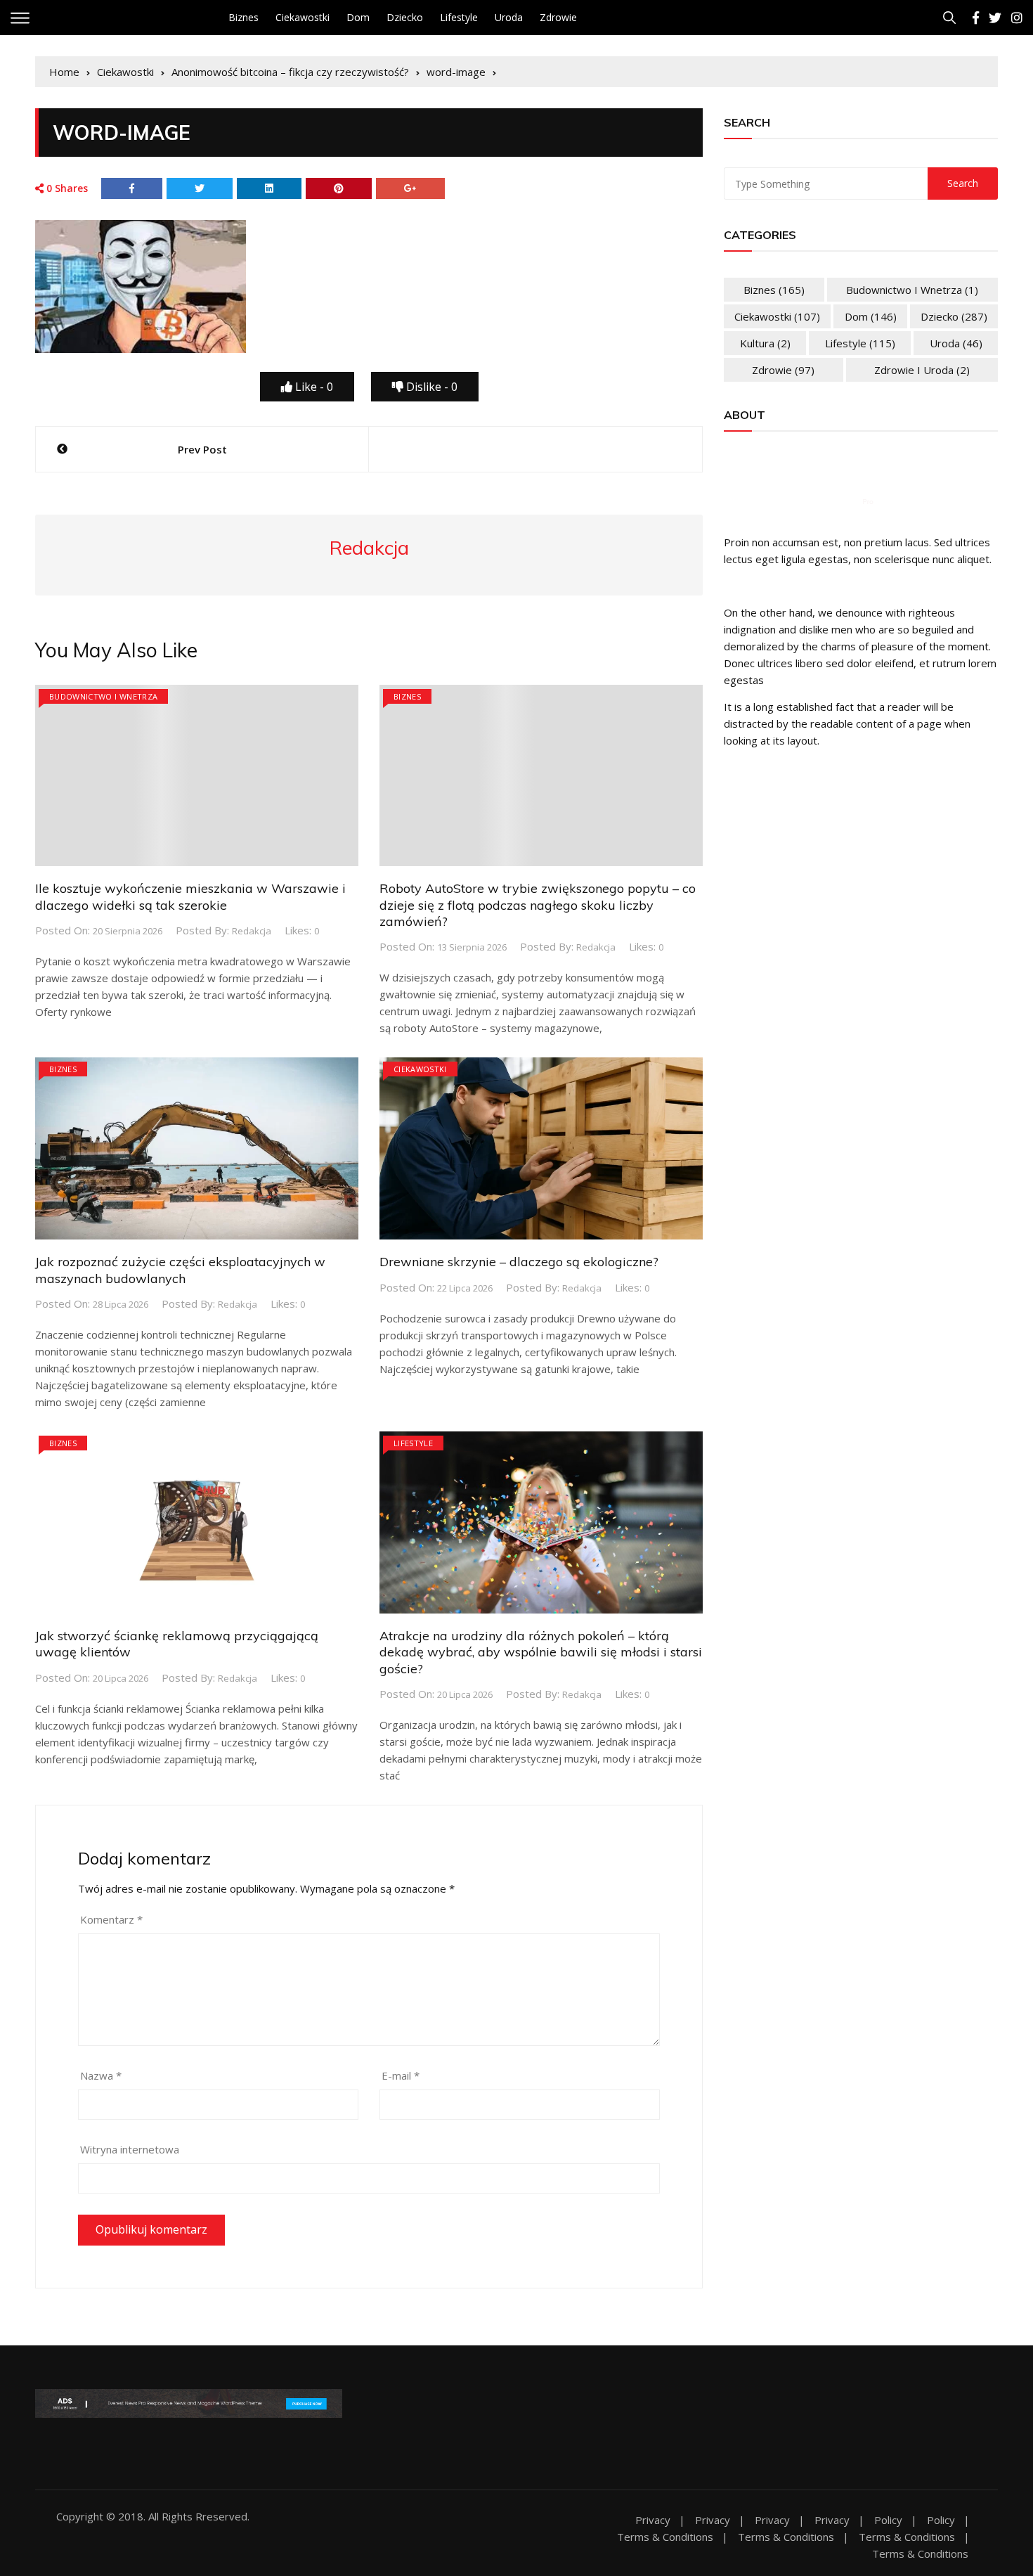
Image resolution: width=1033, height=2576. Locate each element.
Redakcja (252, 931)
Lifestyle (459, 17)
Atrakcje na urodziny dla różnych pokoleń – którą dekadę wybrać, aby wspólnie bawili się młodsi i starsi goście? (541, 1652)
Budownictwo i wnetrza (103, 696)
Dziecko (405, 17)
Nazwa (101, 2075)
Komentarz (111, 1919)
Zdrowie (558, 17)
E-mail (401, 2075)
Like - (313, 387)
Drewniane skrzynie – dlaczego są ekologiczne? (519, 1262)
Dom (358, 17)
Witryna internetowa (130, 2149)
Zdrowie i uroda (922, 370)
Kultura (765, 343)
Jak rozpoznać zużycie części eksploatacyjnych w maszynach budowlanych (180, 1270)
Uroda (509, 17)
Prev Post (202, 449)
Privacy (653, 2520)
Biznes (243, 17)
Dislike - (430, 387)
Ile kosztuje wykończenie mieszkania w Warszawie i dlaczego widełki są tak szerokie (190, 896)
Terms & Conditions (665, 2537)
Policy (888, 2520)
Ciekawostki (303, 17)
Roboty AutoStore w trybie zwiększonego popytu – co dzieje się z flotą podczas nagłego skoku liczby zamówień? (538, 905)
